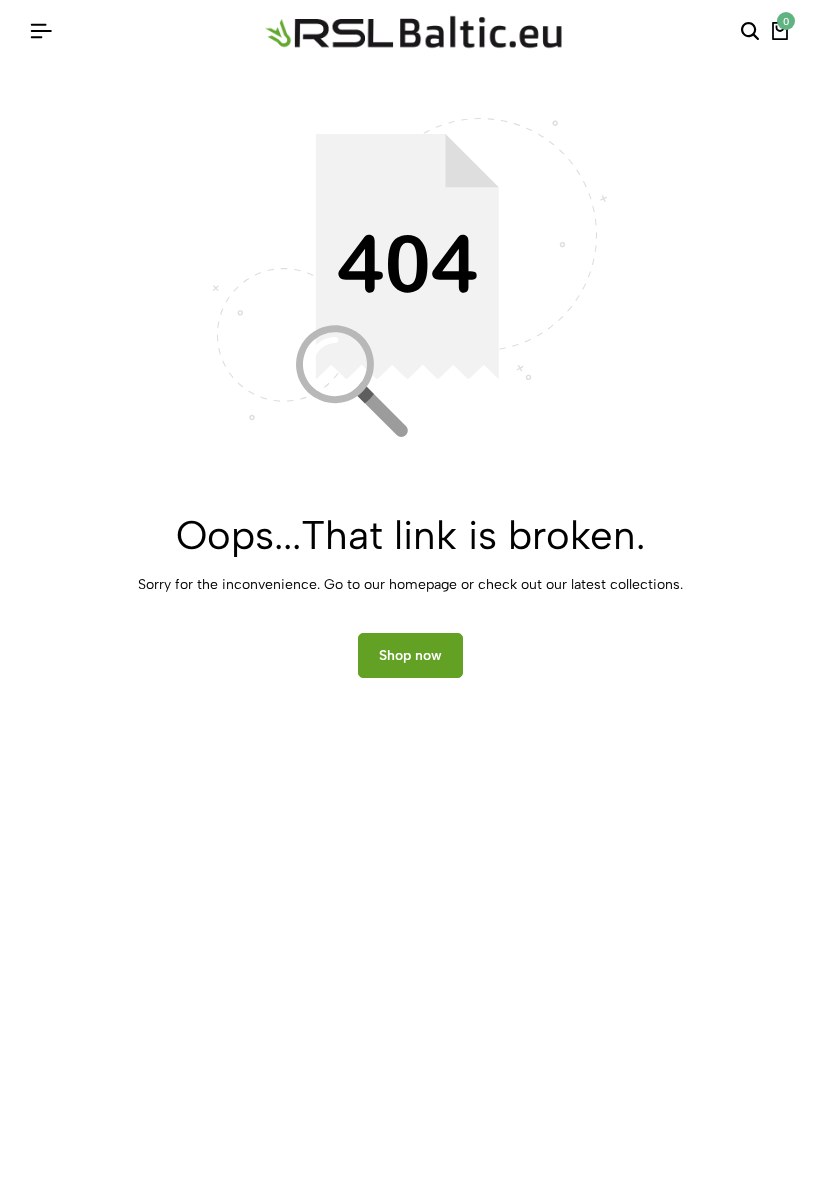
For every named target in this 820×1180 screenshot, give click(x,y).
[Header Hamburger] (41, 31)
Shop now (410, 655)
